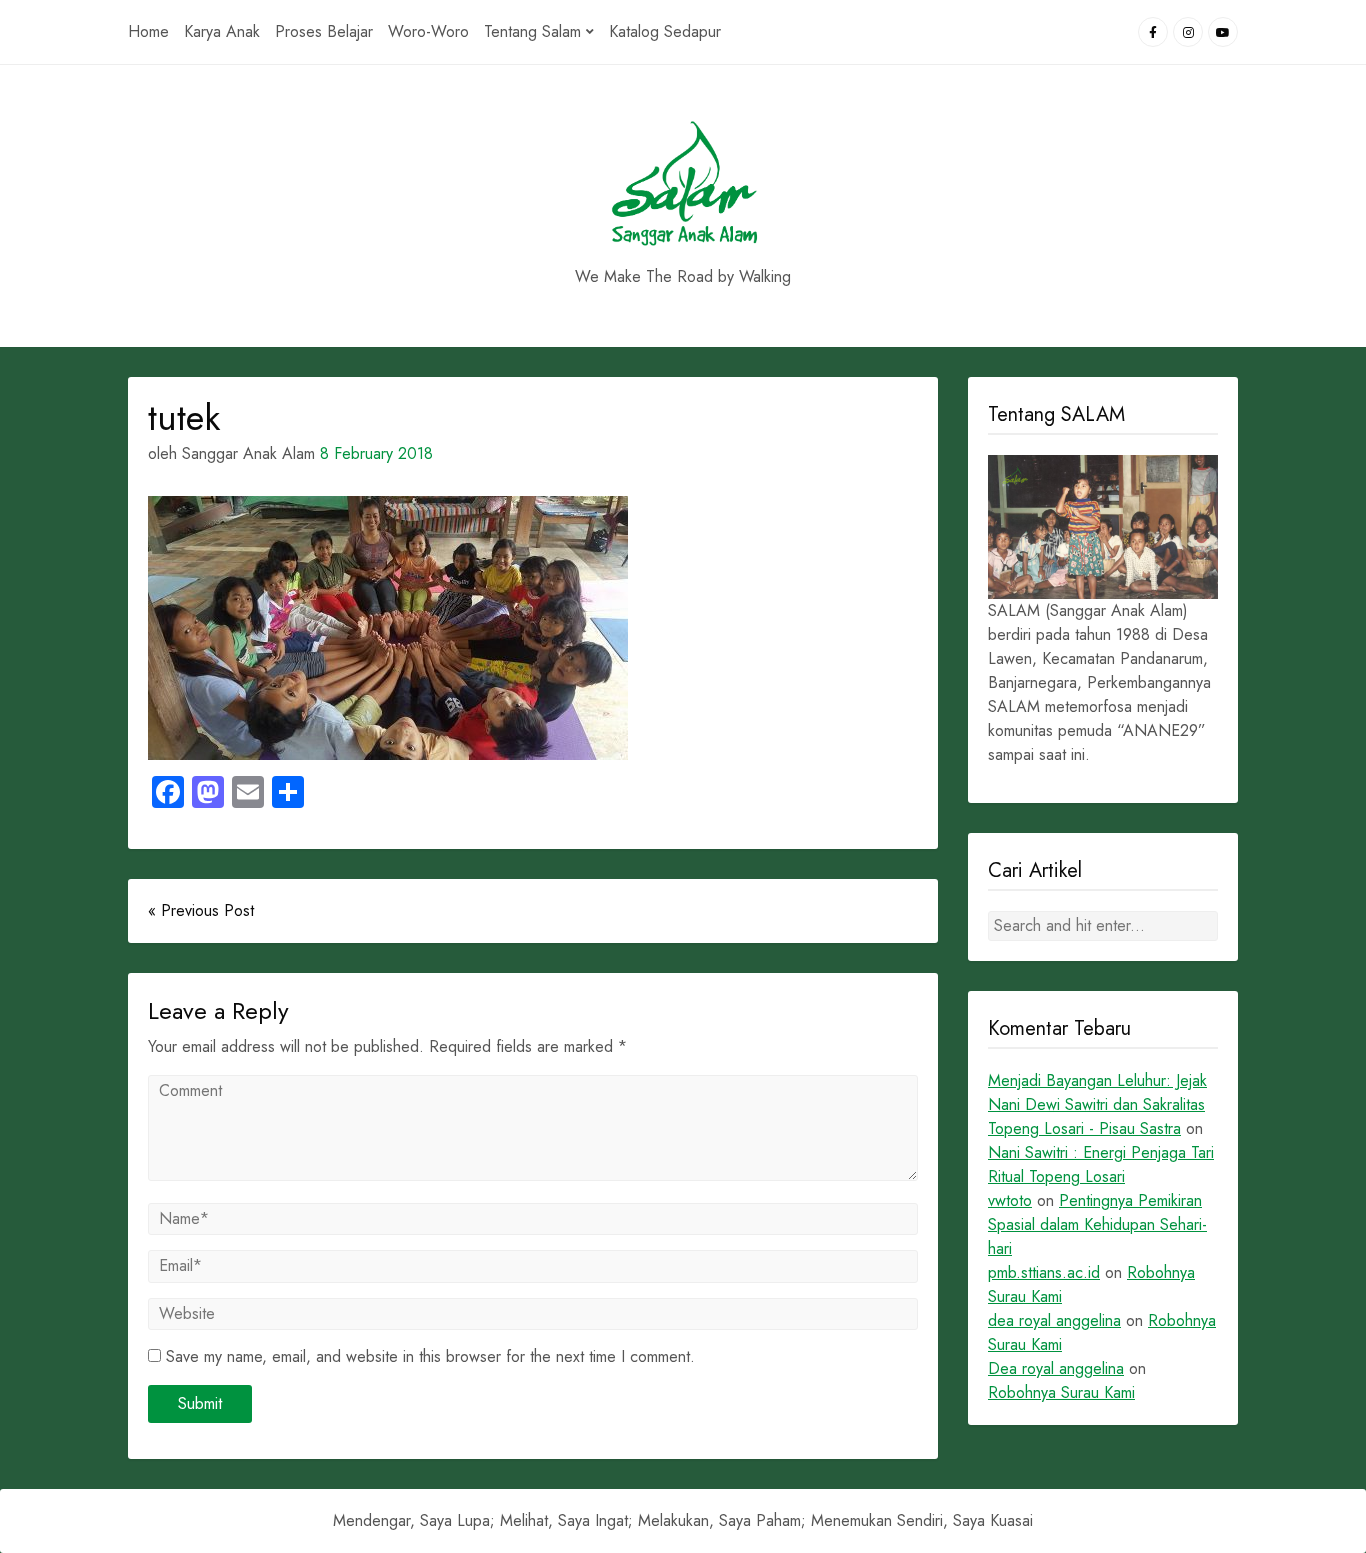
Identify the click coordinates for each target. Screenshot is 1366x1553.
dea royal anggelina (1054, 1320)
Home (148, 31)
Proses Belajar (324, 31)
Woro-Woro (428, 31)
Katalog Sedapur (665, 31)
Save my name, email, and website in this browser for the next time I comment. (430, 1356)
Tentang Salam (532, 31)
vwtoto (1010, 1200)
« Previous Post (201, 910)
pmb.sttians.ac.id (1044, 1272)
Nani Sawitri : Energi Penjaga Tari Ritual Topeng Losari (1101, 1164)
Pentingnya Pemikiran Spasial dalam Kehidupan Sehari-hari (1097, 1224)
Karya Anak (222, 31)
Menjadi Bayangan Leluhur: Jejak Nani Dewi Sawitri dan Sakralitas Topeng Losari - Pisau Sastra (1097, 1104)
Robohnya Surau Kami (1061, 1392)
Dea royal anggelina (1056, 1368)
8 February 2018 (376, 453)
